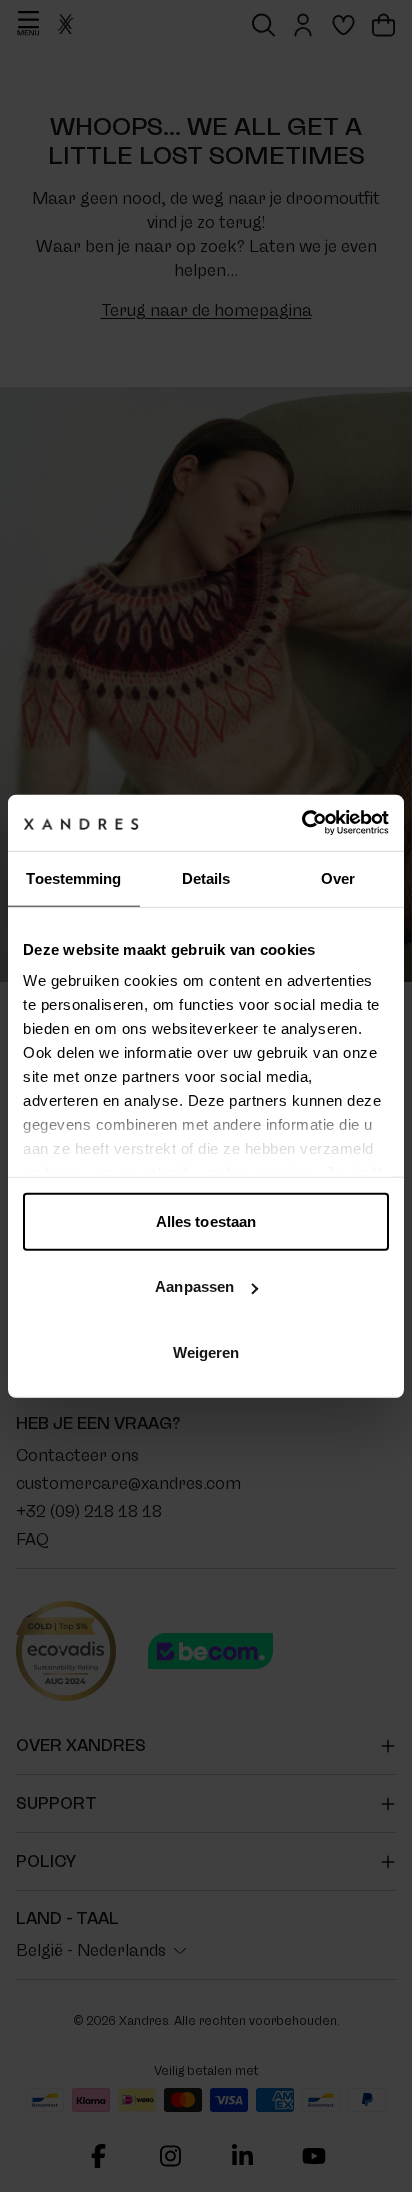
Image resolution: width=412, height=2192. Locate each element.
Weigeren (206, 1351)
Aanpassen (194, 1286)
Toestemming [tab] (73, 877)
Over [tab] (338, 877)
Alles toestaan (206, 1220)
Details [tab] (206, 877)
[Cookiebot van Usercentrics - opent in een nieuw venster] (301, 823)
